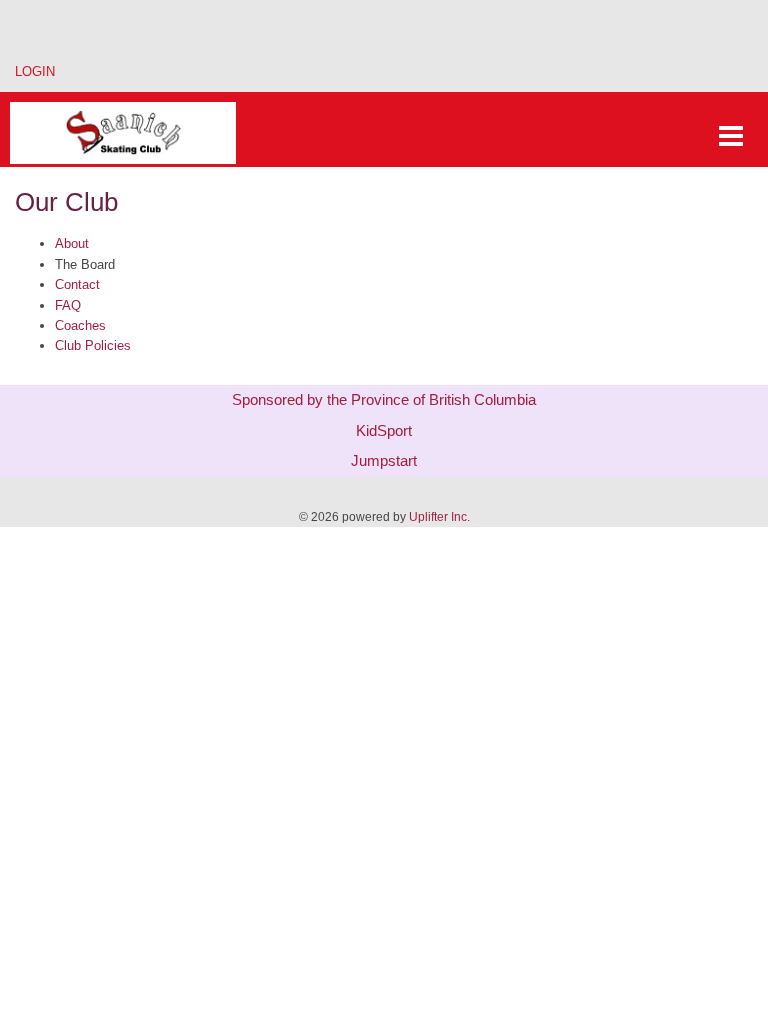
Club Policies (93, 345)
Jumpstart (384, 460)
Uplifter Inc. (439, 517)
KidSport (384, 430)
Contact (77, 284)
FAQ (68, 305)
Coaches (80, 325)
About (72, 243)
